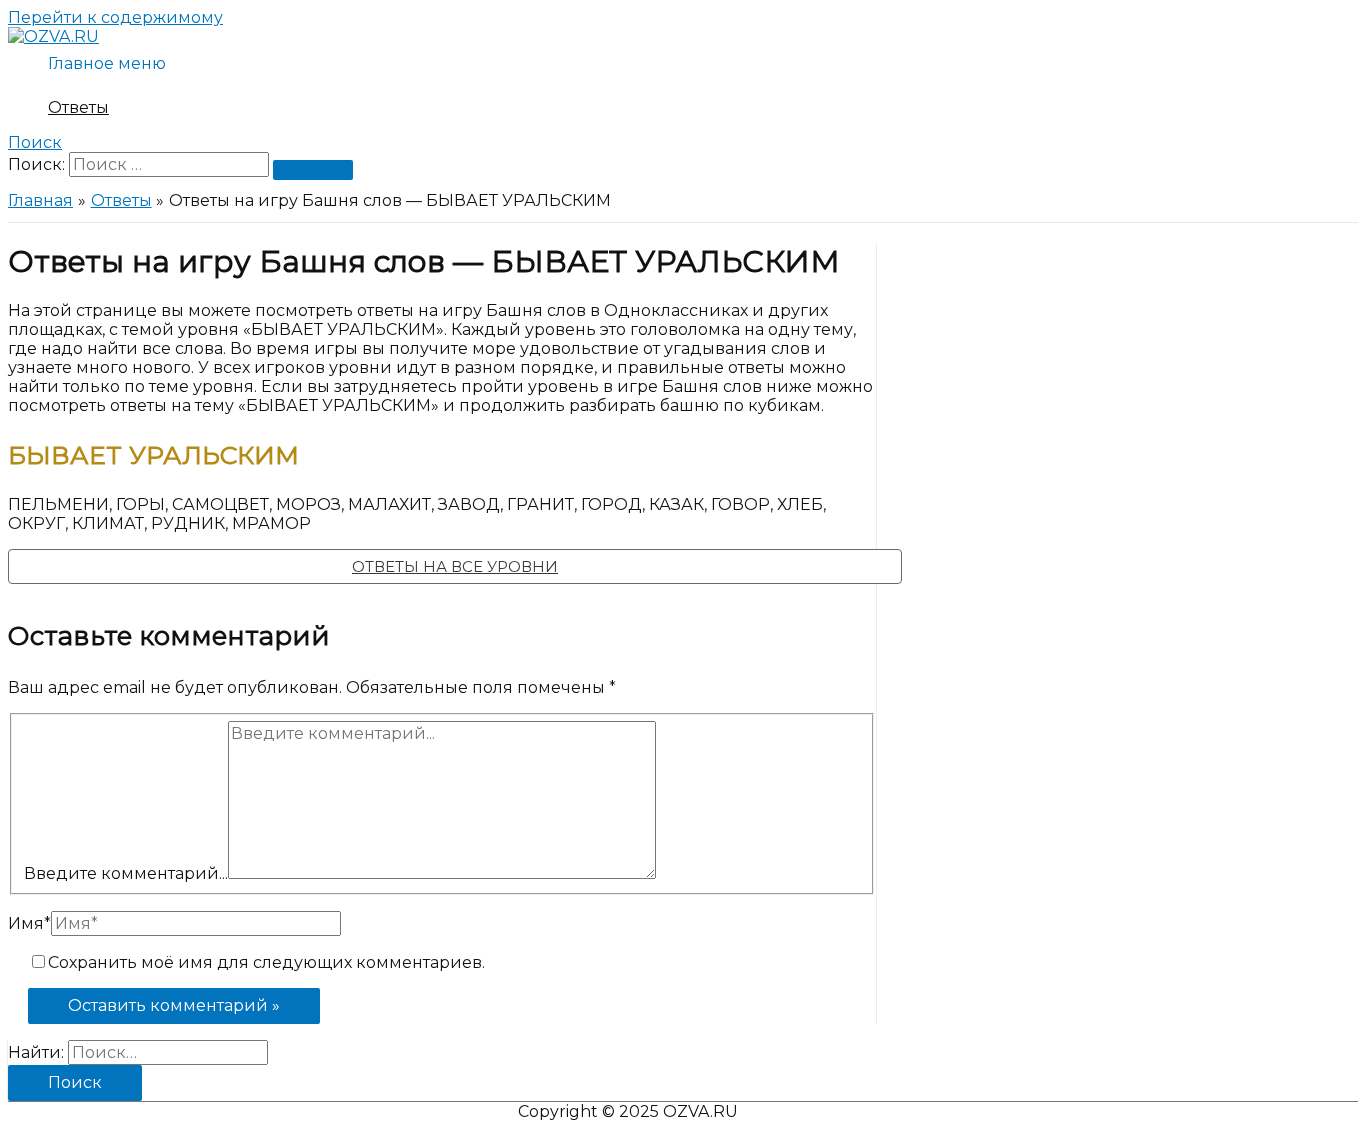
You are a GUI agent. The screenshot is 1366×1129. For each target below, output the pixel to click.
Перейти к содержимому (115, 17)
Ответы (78, 107)
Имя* (29, 923)
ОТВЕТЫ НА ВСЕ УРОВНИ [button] (455, 566)
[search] (169, 164)
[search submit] (313, 170)
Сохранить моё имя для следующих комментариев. (266, 962)
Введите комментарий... (126, 873)
